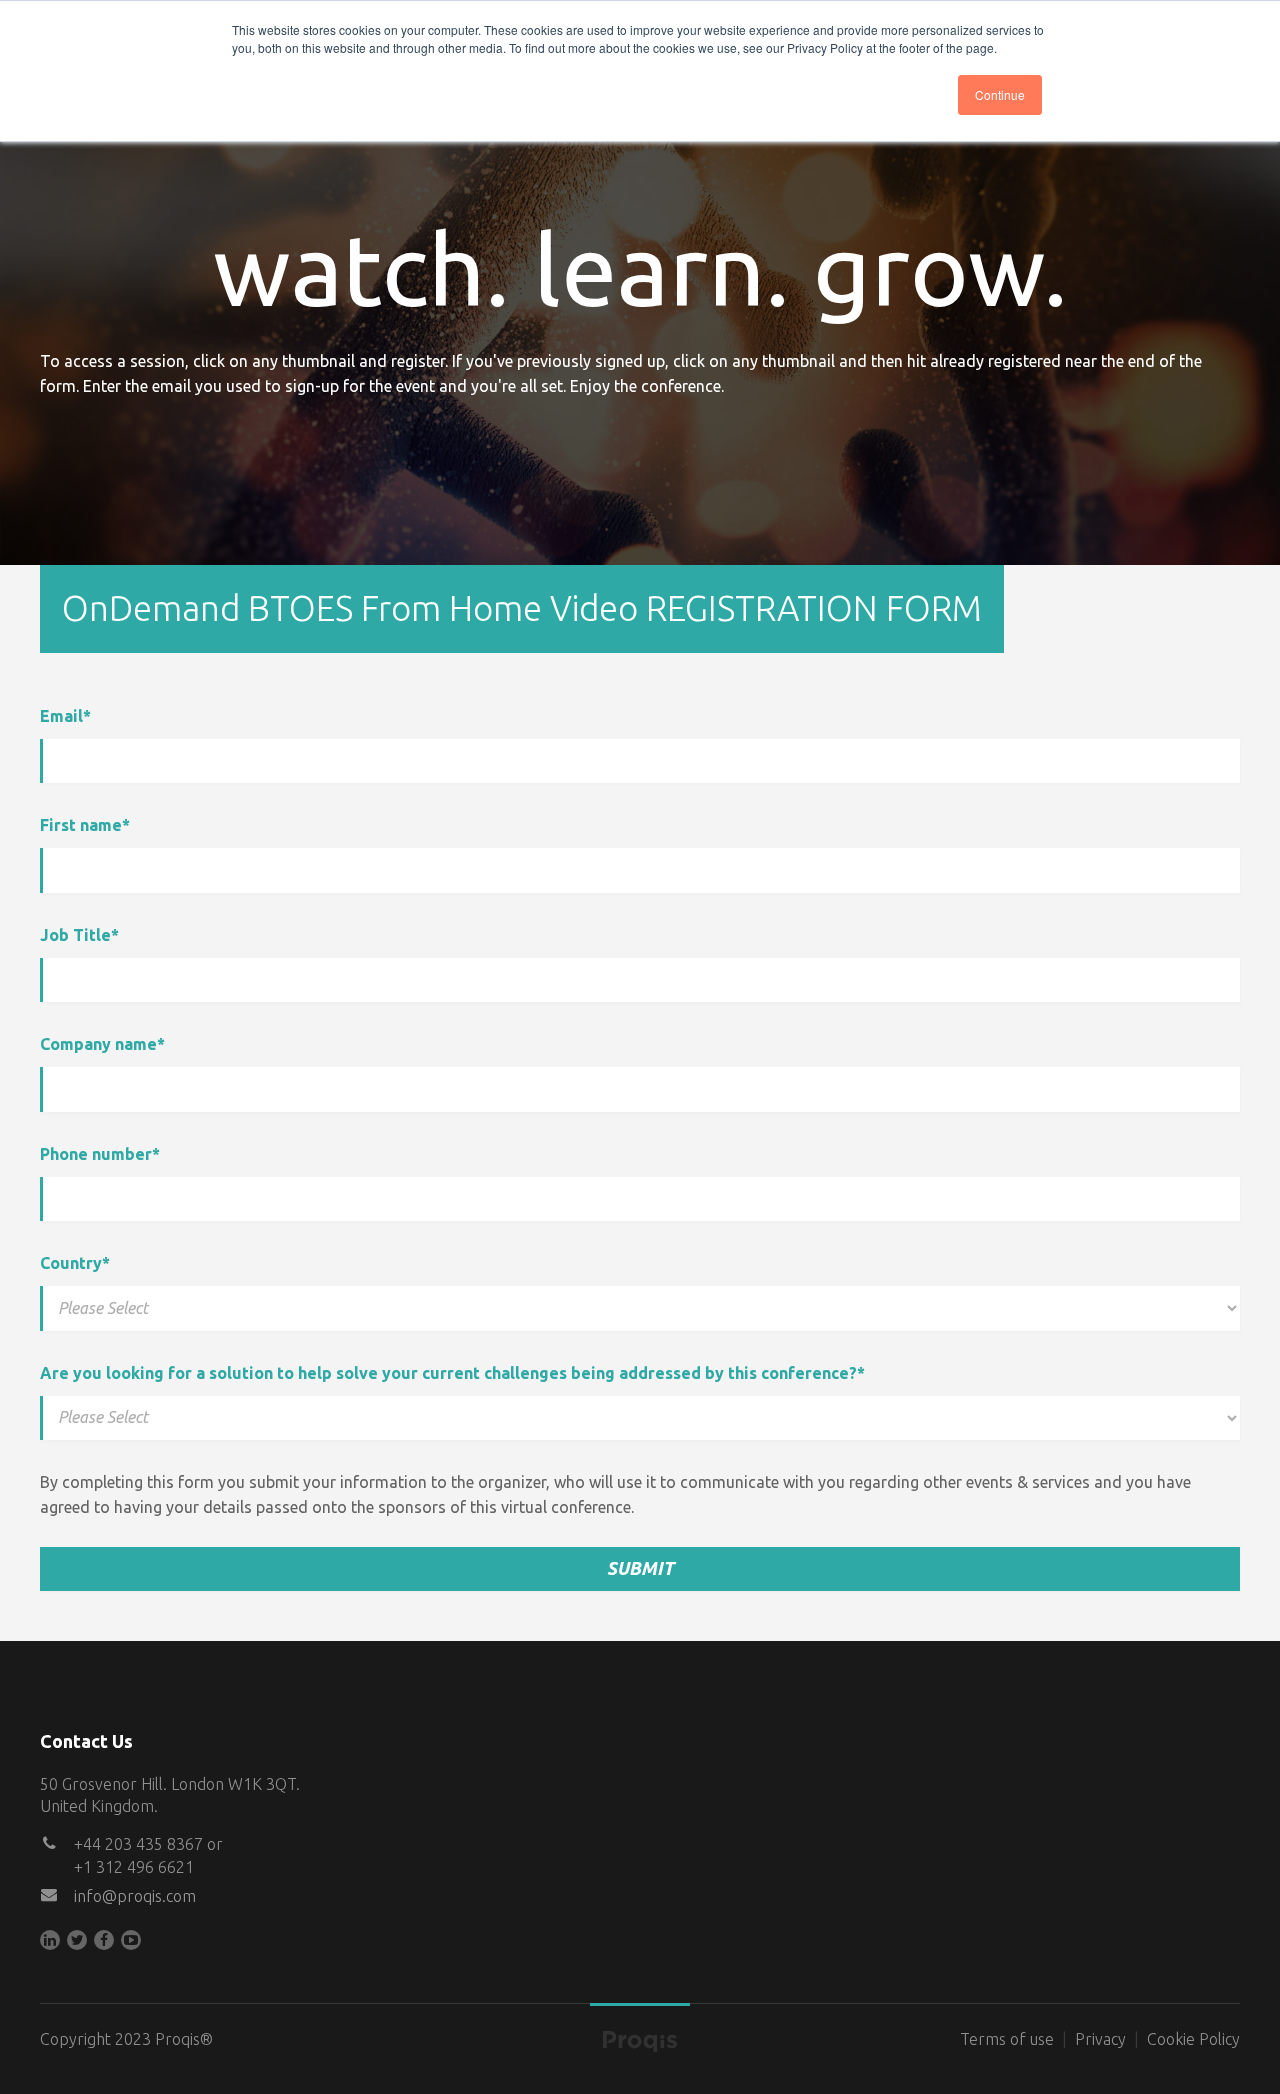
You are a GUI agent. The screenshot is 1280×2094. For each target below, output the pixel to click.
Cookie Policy (1193, 2039)
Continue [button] (1000, 94)
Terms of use (1007, 2039)
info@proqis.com (135, 1896)
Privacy (1100, 2039)
